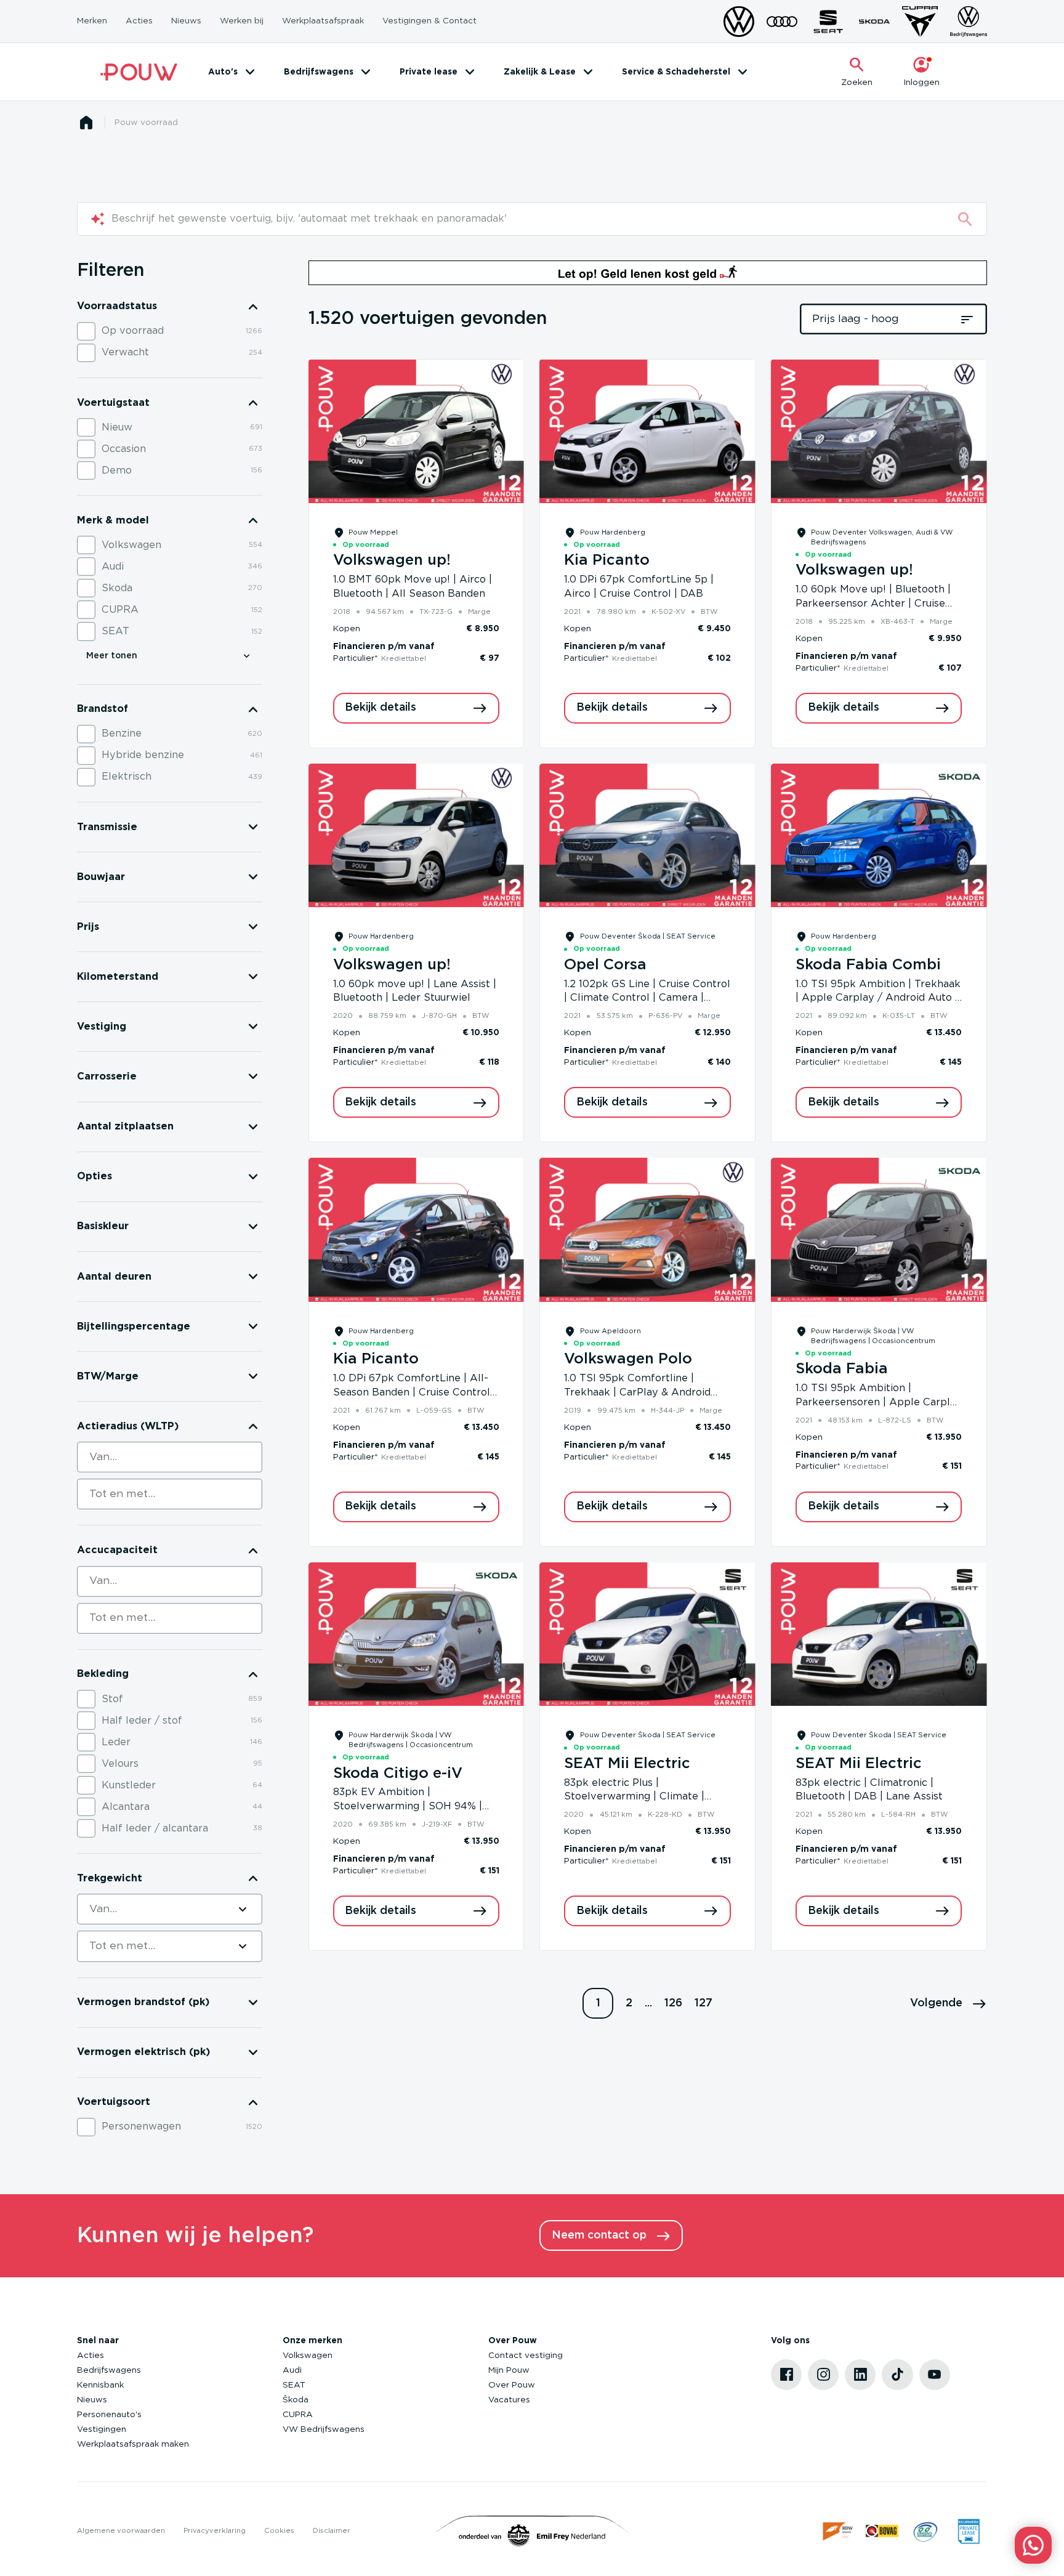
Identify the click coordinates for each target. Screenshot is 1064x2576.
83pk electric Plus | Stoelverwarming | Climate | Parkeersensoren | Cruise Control (647, 1797)
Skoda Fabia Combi (868, 965)
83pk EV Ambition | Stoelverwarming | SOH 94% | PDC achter (408, 1806)
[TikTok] (897, 2375)
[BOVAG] (882, 2531)
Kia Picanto (607, 560)
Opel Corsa (605, 965)
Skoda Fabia (842, 1369)
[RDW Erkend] (839, 2531)
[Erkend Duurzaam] (925, 2531)
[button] (949, 2003)
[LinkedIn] (860, 2375)
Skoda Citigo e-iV (398, 1774)
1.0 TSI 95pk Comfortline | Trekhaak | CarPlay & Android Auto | (637, 1392)
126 (673, 2003)
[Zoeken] (965, 219)
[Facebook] (786, 2375)
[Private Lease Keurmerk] (969, 2531)
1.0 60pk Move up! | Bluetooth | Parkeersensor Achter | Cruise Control (873, 604)
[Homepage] (86, 123)
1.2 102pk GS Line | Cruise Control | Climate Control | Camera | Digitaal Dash (647, 998)
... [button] (648, 2003)
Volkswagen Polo (628, 1359)
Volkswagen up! (392, 560)
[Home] (139, 72)
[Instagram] (823, 2375)
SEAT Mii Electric (627, 1764)
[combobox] (170, 1457)
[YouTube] (935, 2375)
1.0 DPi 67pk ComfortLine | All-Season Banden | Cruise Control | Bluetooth (415, 1392)
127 (703, 2003)
